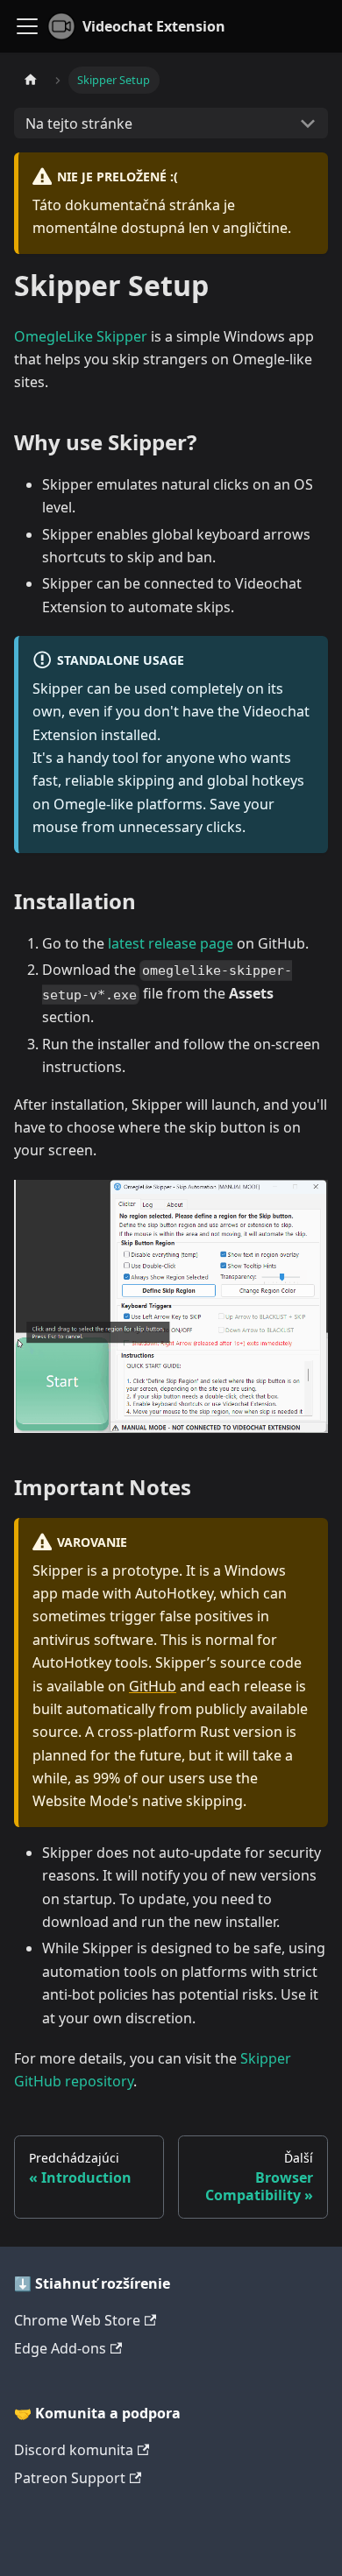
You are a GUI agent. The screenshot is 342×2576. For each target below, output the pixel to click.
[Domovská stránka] (31, 80)
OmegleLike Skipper (81, 336)
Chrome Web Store (77, 2320)
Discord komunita (74, 2450)
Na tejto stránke (79, 124)
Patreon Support (70, 2478)
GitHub (153, 1686)
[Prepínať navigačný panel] (27, 26)
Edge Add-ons (60, 2348)
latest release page (171, 943)
